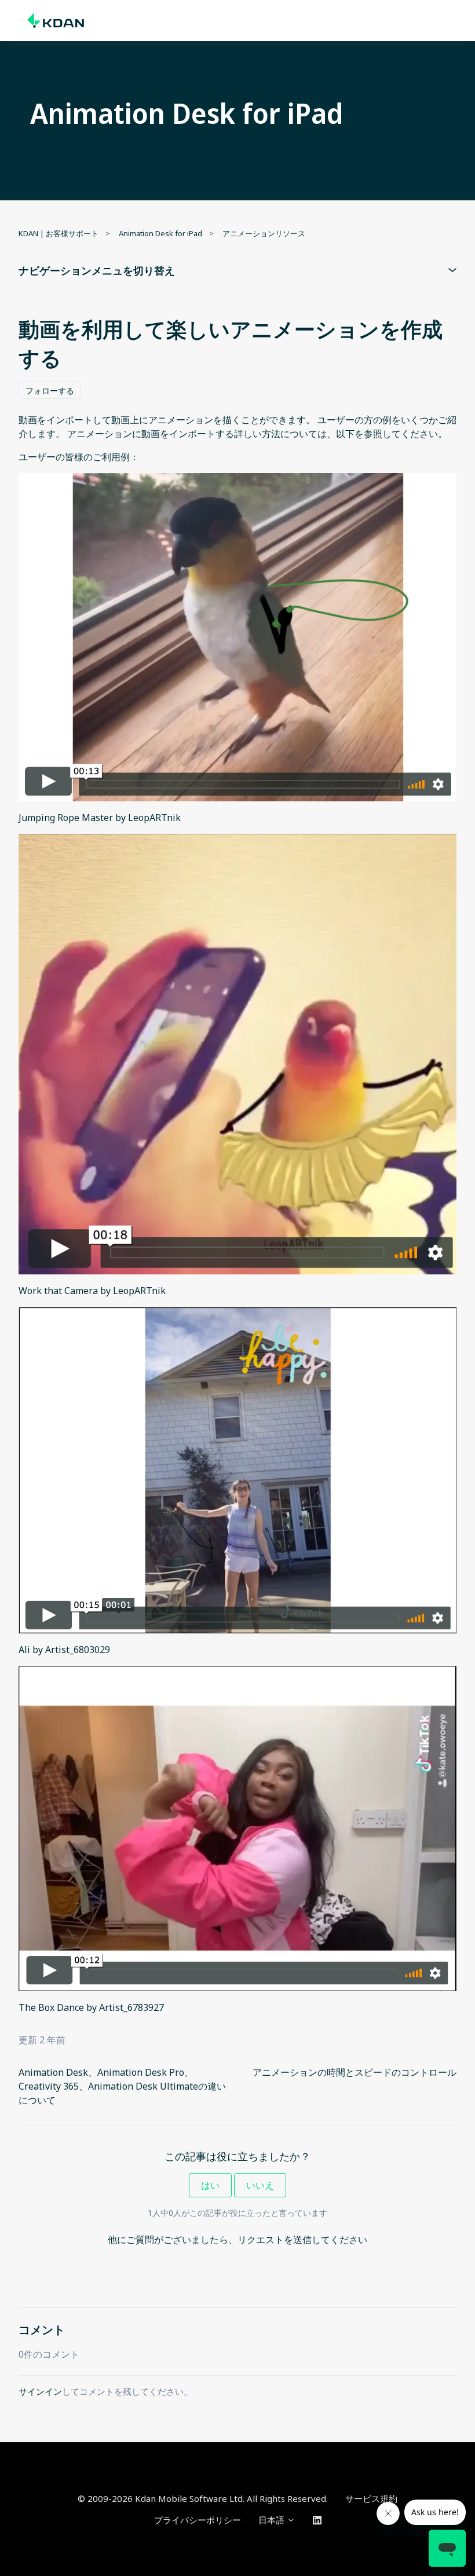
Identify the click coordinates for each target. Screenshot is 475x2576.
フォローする (50, 391)
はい (210, 2185)
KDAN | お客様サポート (59, 233)
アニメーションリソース (264, 233)
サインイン (40, 2391)
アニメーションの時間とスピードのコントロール (355, 2072)
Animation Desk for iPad (160, 233)
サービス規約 (371, 2498)
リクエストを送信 (275, 2240)
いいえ (260, 2185)
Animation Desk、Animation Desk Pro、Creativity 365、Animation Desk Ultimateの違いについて (122, 2086)
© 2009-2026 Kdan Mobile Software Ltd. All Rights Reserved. (203, 2498)
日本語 (273, 2520)
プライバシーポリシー (198, 2520)
